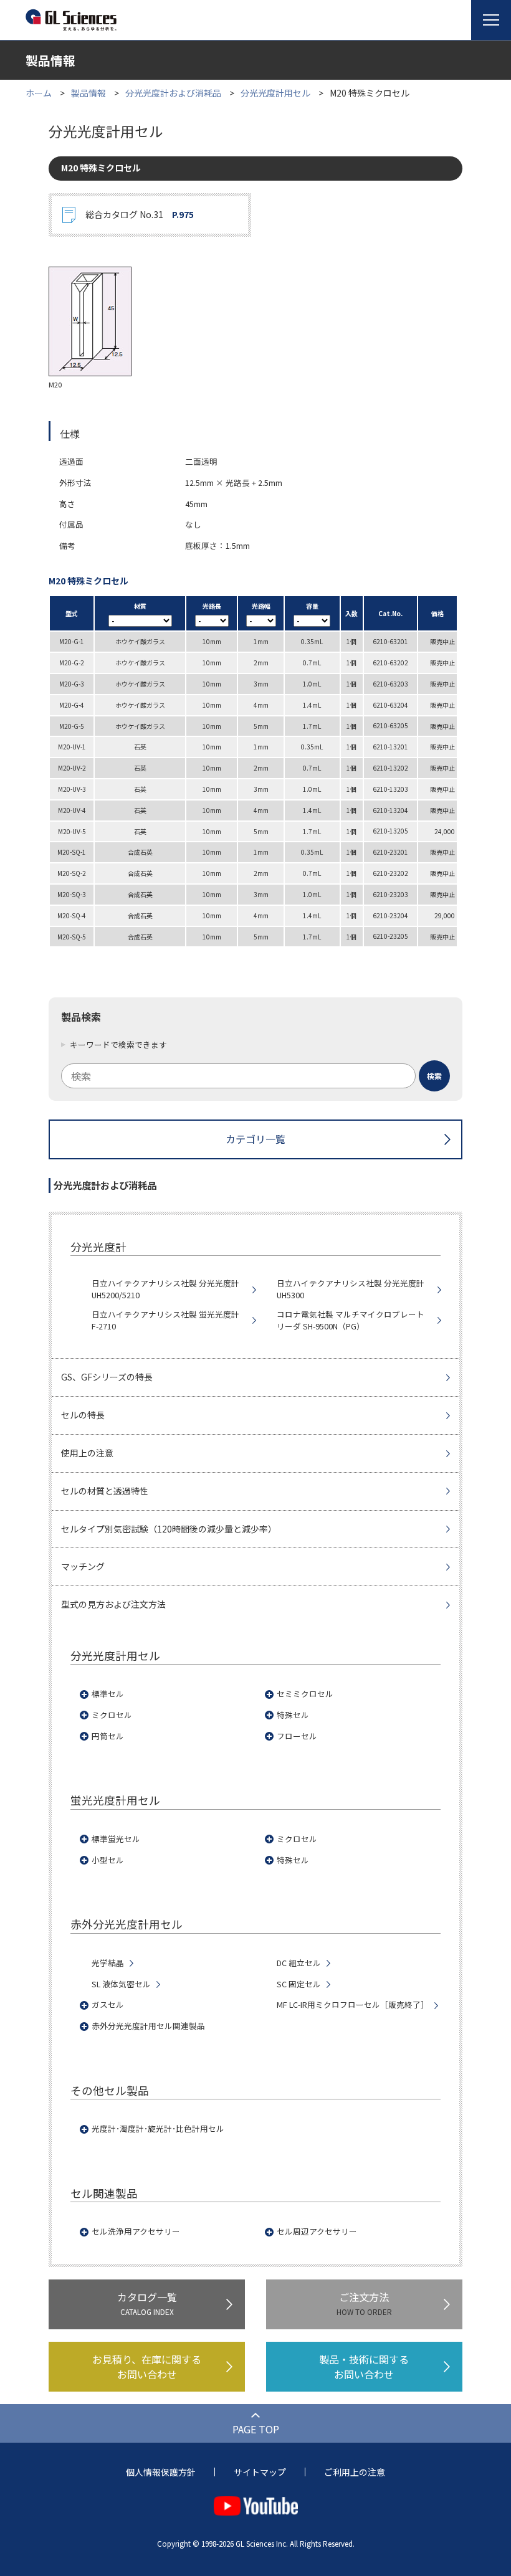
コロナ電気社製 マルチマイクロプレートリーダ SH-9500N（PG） (351, 1320)
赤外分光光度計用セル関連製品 (148, 2026)
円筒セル (108, 1736)
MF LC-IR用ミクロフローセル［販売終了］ (353, 2005)
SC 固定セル (299, 1984)
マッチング (83, 1566)
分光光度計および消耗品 (173, 93)
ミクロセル (112, 1715)
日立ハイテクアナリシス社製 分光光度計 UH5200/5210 (165, 1289)
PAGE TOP (256, 2429)
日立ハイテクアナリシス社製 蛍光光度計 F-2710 (165, 1320)
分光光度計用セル (275, 93)
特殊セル (293, 1715)
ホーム (39, 93)
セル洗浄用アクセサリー (136, 2231)
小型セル (108, 1860)
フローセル (297, 1736)
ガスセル (108, 2005)
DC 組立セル (299, 1963)
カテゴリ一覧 (255, 1139)
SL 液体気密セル (121, 1984)
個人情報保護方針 (161, 2472)
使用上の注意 (87, 1453)
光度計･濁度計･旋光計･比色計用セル (158, 2129)
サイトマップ (260, 2472)
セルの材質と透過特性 (105, 1491)
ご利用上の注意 (355, 2472)
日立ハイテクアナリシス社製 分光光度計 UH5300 (351, 1289)
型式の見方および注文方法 (113, 1604)
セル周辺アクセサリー (317, 2231)
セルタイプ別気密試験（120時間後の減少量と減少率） (169, 1529)
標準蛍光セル (116, 1839)
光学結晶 (108, 1963)
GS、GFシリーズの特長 (107, 1377)
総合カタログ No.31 (140, 214)
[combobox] (255, 1076)
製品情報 (88, 93)
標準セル (108, 1694)
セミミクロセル (305, 1694)
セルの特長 (83, 1415)
